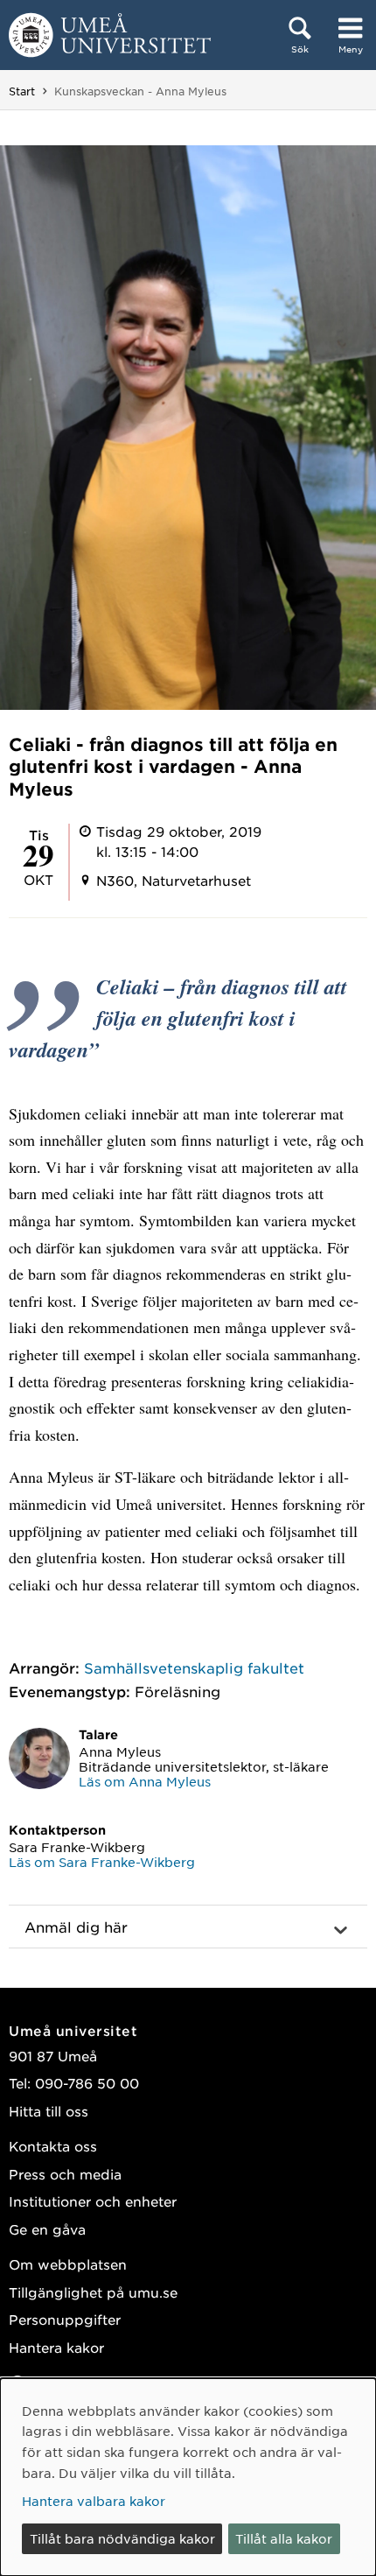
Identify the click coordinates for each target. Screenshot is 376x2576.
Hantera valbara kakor (94, 2501)
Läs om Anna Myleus (145, 1781)
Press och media (65, 2174)
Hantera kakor (56, 2347)
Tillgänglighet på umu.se (93, 2292)
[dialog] (188, 2477)
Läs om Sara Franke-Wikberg (102, 1862)
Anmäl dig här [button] (76, 1927)
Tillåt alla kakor (284, 2538)
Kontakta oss (53, 2146)
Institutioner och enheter (93, 2201)
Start (22, 91)
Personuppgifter (65, 2319)
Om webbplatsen (68, 2264)
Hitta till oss (49, 2111)
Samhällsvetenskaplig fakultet (194, 1667)
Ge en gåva (47, 2229)
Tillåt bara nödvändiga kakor (122, 2538)
